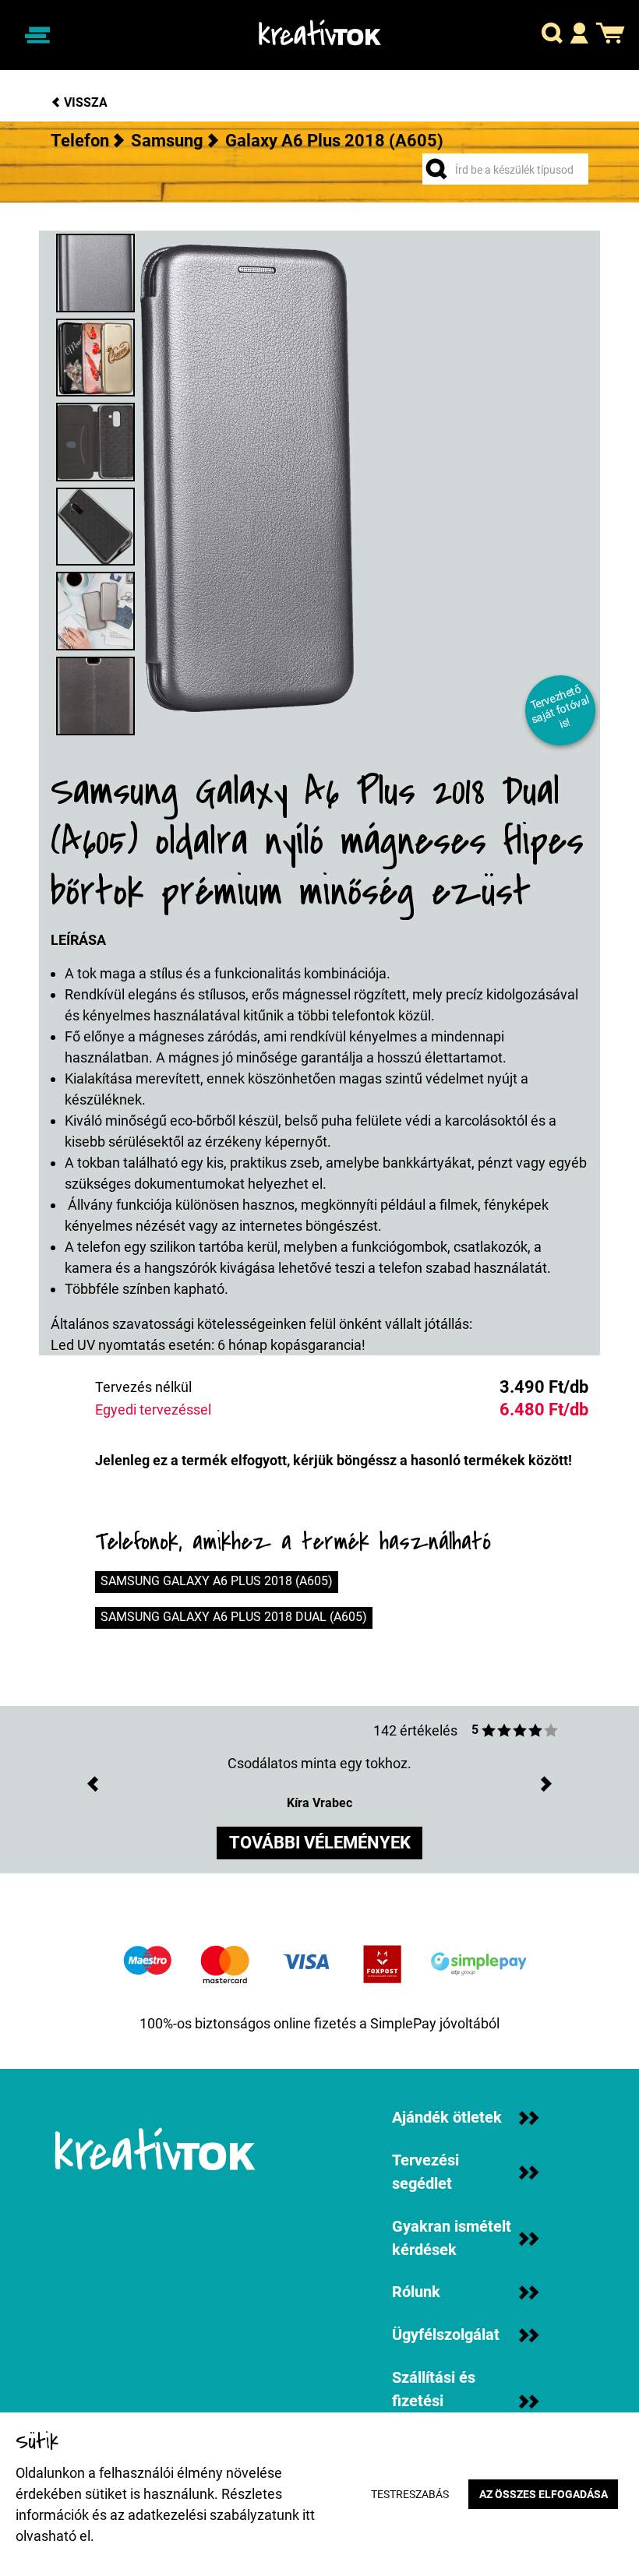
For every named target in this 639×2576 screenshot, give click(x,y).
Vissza (84, 102)
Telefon (80, 141)
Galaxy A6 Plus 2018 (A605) (334, 141)
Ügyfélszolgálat (446, 2335)
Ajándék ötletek (447, 2118)
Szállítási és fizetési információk (434, 2401)
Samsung (167, 141)
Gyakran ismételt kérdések (452, 2238)
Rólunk (416, 2292)
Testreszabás (410, 2495)
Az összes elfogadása (544, 2495)
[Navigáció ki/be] (37, 35)
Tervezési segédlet (425, 2172)
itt (309, 2515)
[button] (552, 35)
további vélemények (320, 1843)
